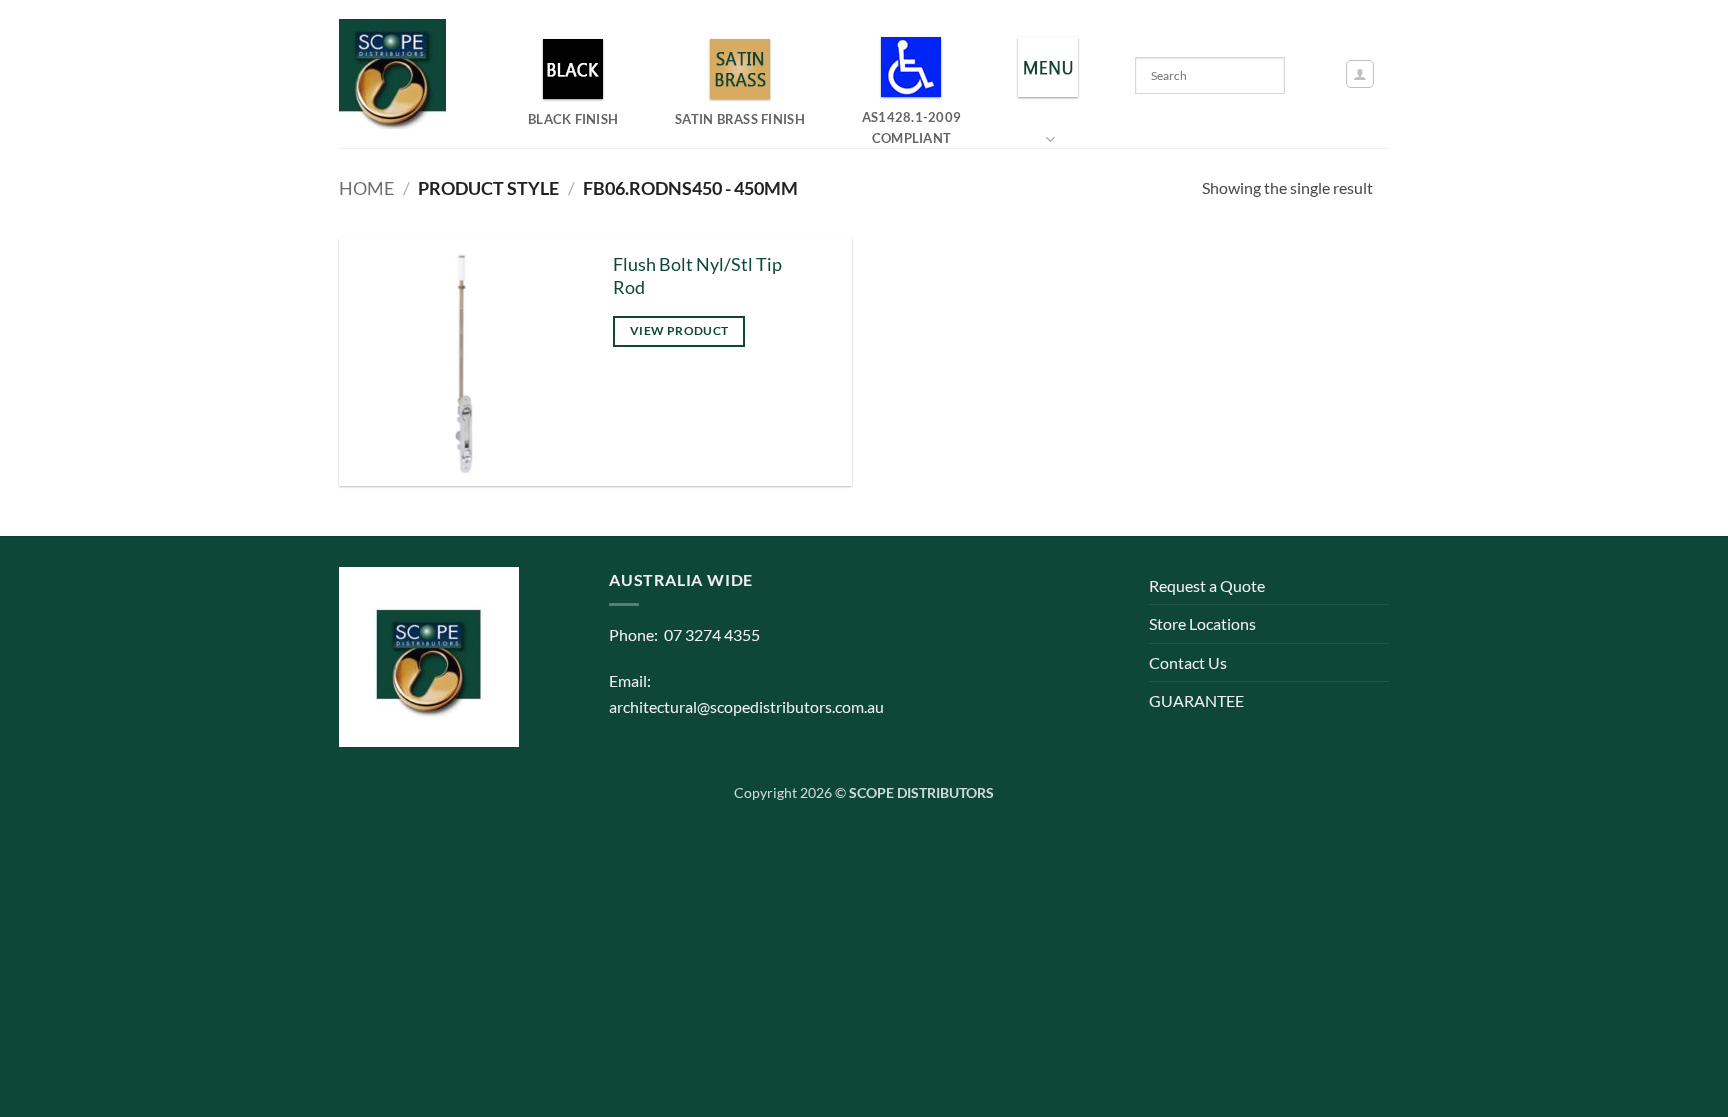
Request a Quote (1207, 585)
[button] (1360, 74)
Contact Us (1188, 662)
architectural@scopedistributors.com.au (746, 706)
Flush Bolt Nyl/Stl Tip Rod (697, 276)
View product (679, 330)
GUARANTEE (1196, 700)
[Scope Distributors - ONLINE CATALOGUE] (397, 74)
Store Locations (1202, 623)
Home (366, 188)
